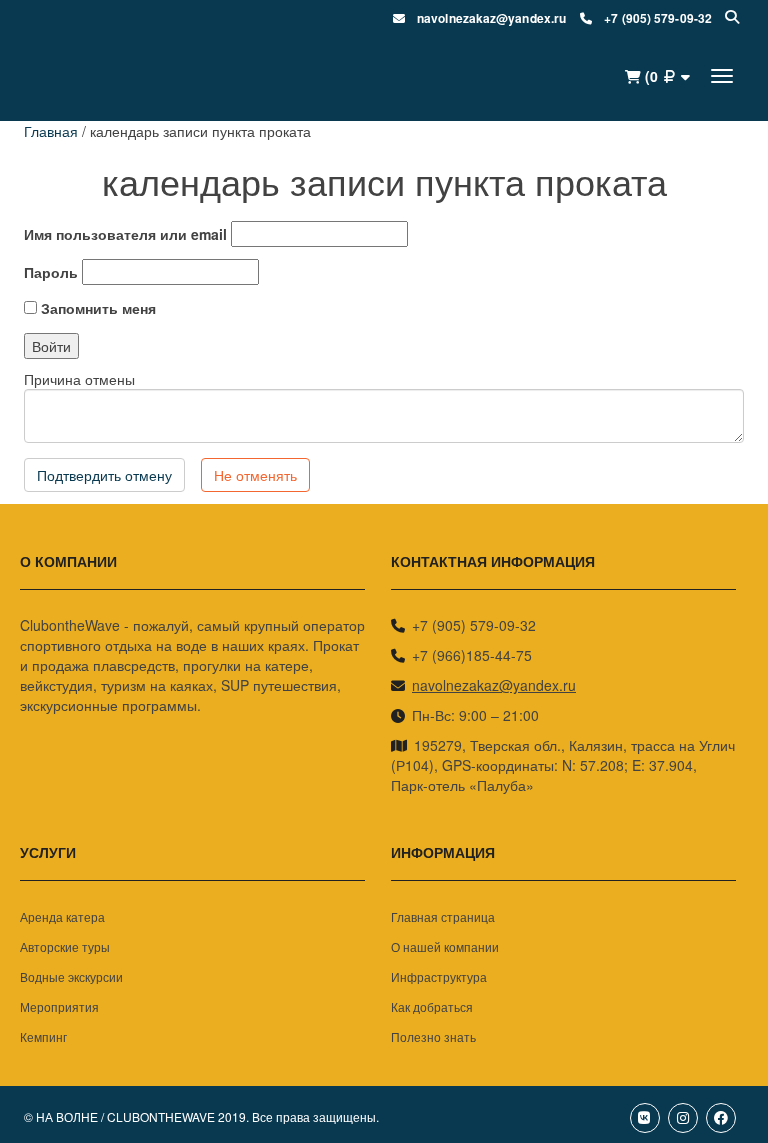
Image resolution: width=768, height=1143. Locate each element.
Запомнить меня (96, 308)
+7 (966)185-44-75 (472, 655)
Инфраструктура (439, 976)
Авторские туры (65, 946)
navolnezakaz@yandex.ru (494, 685)
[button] (656, 76)
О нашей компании (445, 946)
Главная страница (443, 916)
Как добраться (432, 1006)
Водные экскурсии (71, 976)
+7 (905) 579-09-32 (474, 625)
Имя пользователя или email (125, 234)
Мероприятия (59, 1006)
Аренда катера (62, 916)
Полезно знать (433, 1036)
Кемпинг (43, 1036)
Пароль (51, 272)
